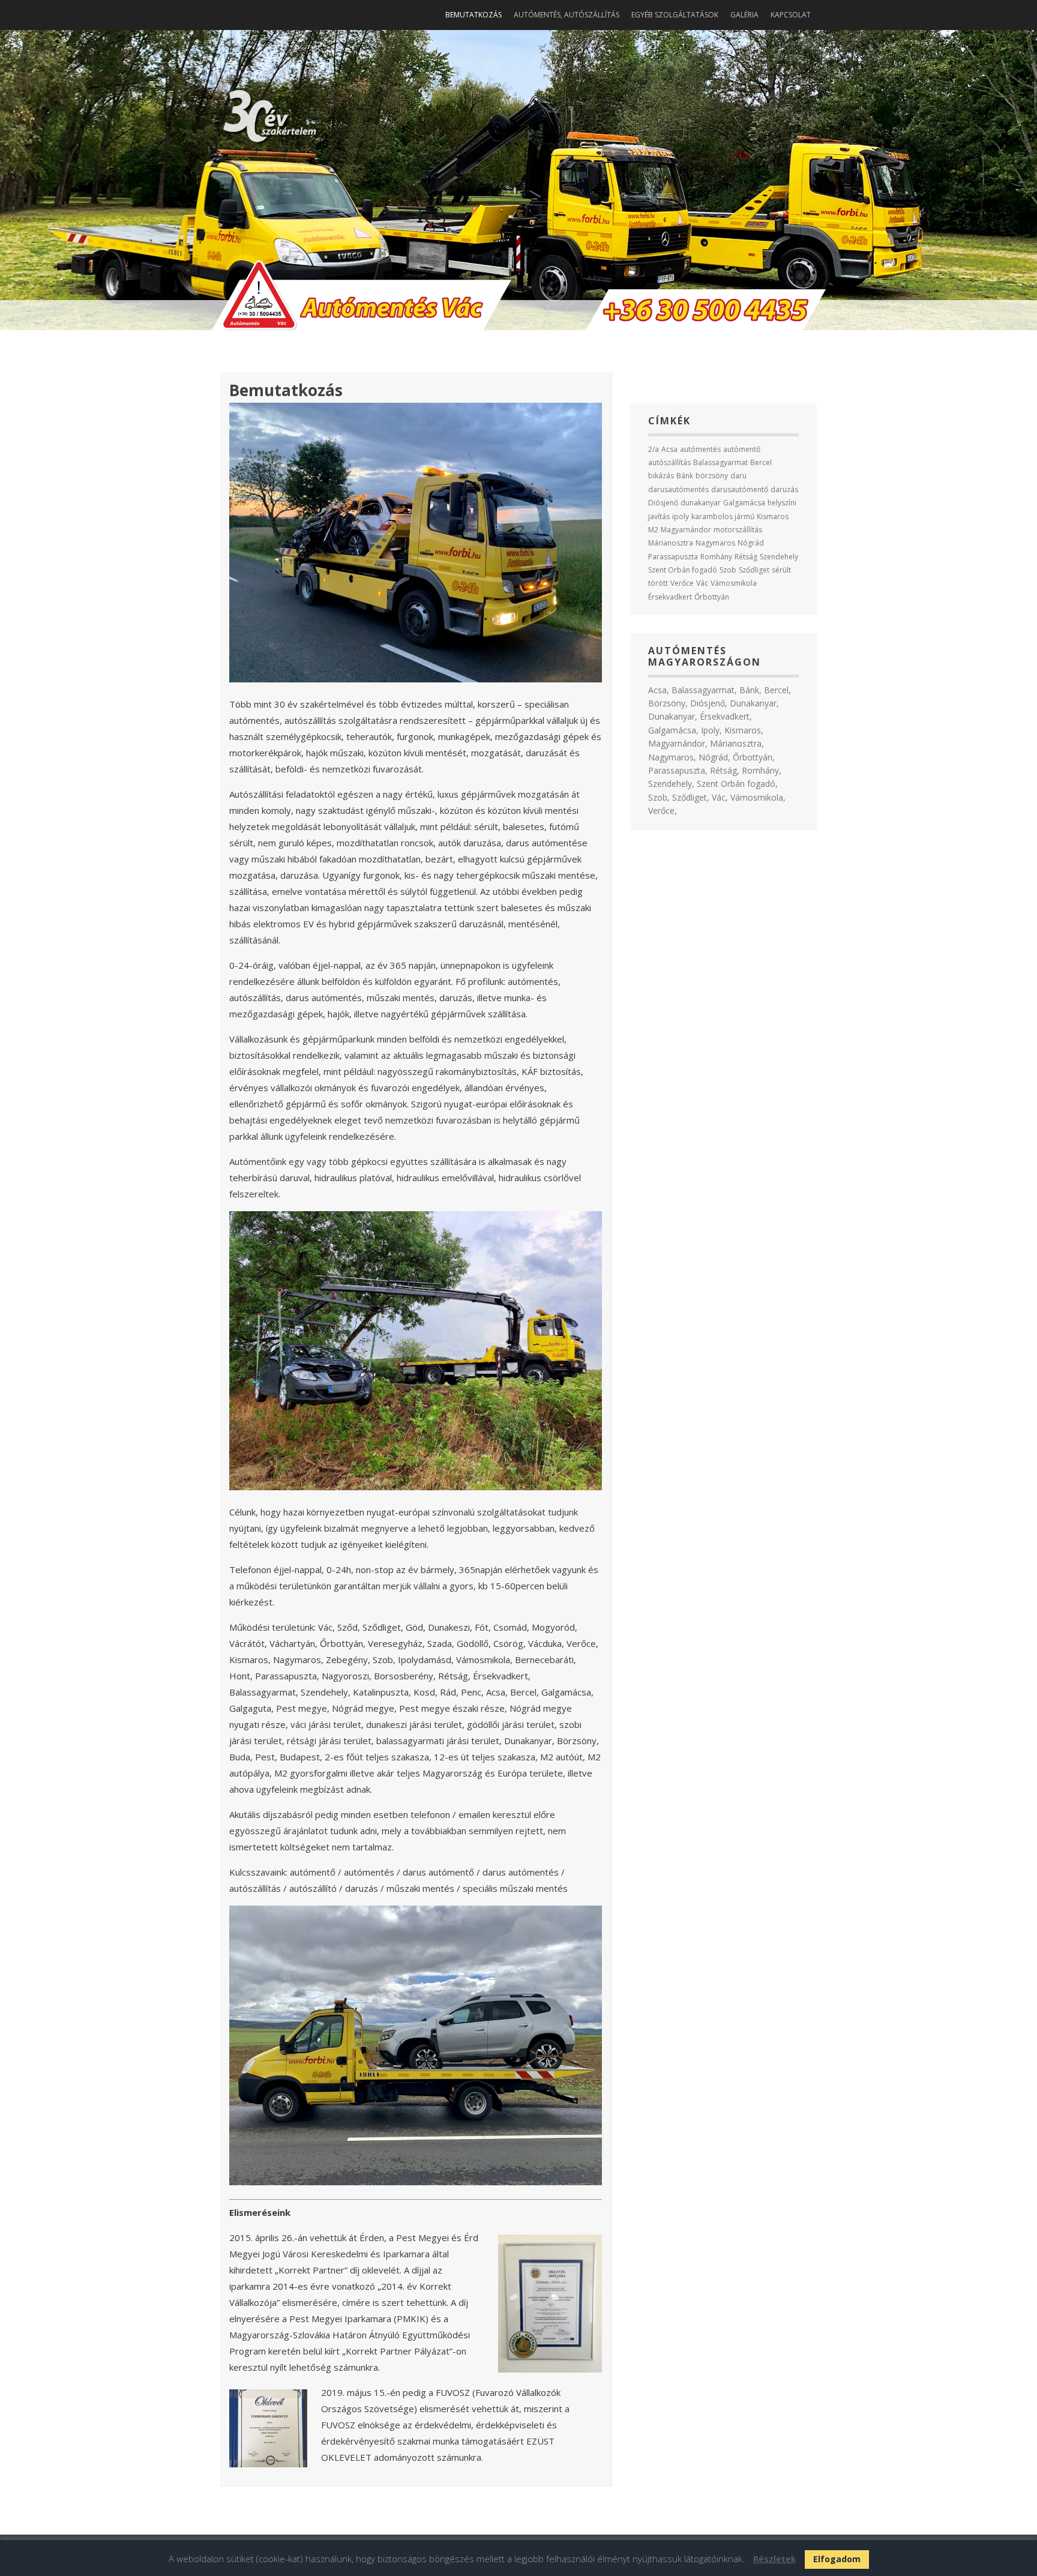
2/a (654, 449)
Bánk (685, 476)
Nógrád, (714, 757)
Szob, (659, 797)
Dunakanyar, (754, 703)
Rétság (746, 557)
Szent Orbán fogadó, (737, 784)
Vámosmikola (734, 583)
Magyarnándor (686, 530)
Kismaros (773, 516)
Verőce (682, 583)
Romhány (716, 557)
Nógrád (751, 543)
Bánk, (750, 690)
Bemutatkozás (473, 15)
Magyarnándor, (678, 743)
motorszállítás (738, 530)
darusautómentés (678, 489)
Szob (728, 570)
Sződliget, (691, 797)
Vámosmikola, (758, 797)
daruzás (784, 489)
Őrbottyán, (754, 757)
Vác (702, 583)
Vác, (720, 797)
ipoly (681, 516)
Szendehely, (671, 784)
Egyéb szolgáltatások (675, 15)
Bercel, (777, 690)
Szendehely (779, 557)
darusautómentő (740, 489)
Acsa (669, 449)
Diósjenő (663, 503)
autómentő (742, 449)
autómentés (700, 449)
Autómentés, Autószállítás (567, 15)
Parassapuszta (673, 557)
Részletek (774, 2559)
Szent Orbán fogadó (683, 570)
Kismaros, (744, 730)
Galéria (744, 15)
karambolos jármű (723, 516)
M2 (653, 530)
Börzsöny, (668, 703)
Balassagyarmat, (704, 690)
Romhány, (762, 770)
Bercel (761, 462)
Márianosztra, (737, 743)
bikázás (661, 476)
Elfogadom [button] (837, 2559)
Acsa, (659, 690)
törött (658, 583)
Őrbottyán (712, 597)
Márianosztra (671, 543)
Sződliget (754, 570)
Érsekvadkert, (726, 716)
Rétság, (725, 770)
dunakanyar (701, 503)
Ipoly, (711, 730)
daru (738, 476)
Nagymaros (715, 543)
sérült (781, 570)
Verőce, (663, 811)
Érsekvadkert (670, 597)
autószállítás (669, 462)
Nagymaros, (672, 757)
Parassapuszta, (678, 770)
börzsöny (712, 476)
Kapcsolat (791, 15)
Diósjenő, (709, 703)
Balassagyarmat (720, 462)
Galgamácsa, (673, 730)
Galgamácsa (744, 503)
